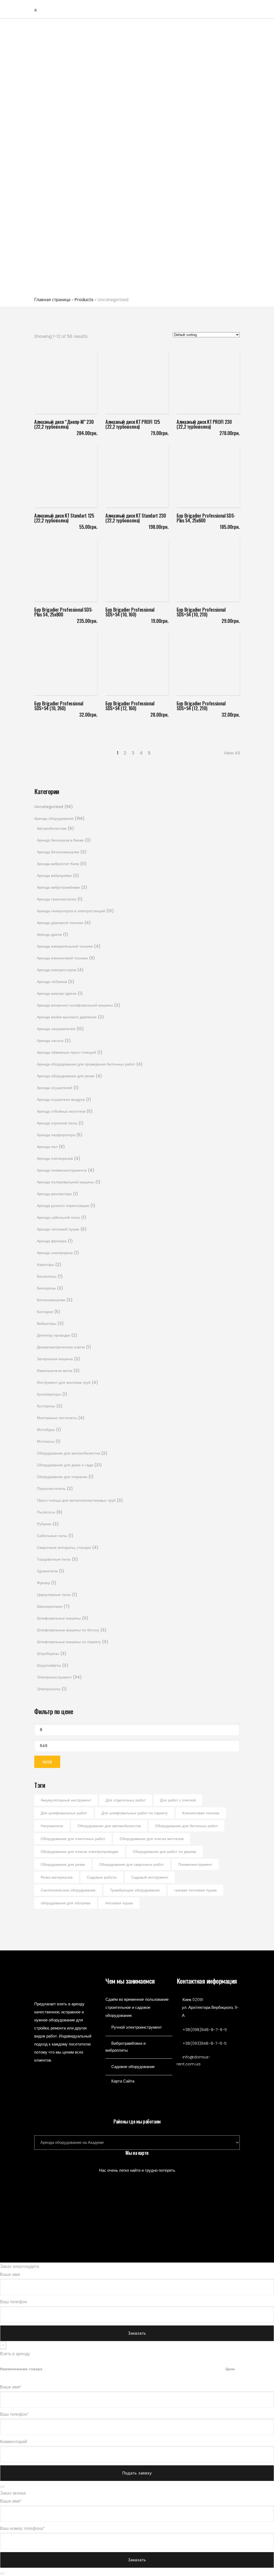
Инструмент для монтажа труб (64, 1382)
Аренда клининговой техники (62, 958)
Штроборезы (48, 1654)
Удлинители (47, 1571)
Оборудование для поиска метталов (152, 1839)
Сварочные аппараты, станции (64, 1547)
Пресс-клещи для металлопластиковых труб (76, 1500)
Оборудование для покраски (62, 1477)
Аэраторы (45, 1265)
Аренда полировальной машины (66, 1182)
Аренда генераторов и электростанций (71, 911)
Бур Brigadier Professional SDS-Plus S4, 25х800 (64, 612)
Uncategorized (49, 807)
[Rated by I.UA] (208, 2075)
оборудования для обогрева (66, 1903)
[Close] (2, 2487)
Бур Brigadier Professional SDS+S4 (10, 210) (201, 612)
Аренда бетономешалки (58, 852)
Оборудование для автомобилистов (68, 1453)
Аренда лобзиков (52, 982)
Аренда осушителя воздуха (61, 1100)
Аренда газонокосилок (57, 899)
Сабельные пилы (52, 1536)
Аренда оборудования (54, 818)
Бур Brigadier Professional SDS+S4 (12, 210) (201, 706)
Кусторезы (46, 1406)
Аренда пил (47, 1147)
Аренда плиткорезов (55, 1158)
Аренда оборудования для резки (66, 1076)
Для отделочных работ (126, 1800)
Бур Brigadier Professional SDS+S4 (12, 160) (130, 706)
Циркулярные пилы (54, 1595)
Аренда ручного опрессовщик (63, 1206)
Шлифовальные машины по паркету (69, 1642)
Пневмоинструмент (195, 1864)
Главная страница (52, 300)
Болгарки (45, 1312)
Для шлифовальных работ (64, 1813)
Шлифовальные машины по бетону (68, 1630)
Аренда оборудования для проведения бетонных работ (86, 1064)
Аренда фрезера (52, 1241)
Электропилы (49, 1689)
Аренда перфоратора (56, 1135)
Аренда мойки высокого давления (67, 1017)
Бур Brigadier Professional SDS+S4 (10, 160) (130, 612)
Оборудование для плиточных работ (73, 1839)
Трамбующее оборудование (135, 1890)
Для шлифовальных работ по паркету (135, 1813)
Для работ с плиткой (178, 1800)
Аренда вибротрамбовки (58, 887)
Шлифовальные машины (59, 1618)
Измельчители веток (55, 1371)
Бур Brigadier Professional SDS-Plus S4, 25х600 (206, 518)
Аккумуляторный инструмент (66, 1800)
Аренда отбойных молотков (61, 1111)
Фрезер (43, 1583)
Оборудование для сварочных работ (132, 1864)
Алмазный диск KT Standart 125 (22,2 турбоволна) (64, 518)
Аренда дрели (49, 934)
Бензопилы (47, 1276)
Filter (47, 1762)
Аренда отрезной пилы (57, 1123)
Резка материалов (57, 1877)
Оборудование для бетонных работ (187, 1826)
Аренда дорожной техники (60, 923)
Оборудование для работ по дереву (164, 1852)
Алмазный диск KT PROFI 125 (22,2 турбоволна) (133, 424)
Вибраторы (47, 1323)
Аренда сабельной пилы (58, 1217)
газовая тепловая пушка (195, 1890)
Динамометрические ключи (61, 1347)
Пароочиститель (51, 1489)
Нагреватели (52, 1826)
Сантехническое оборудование (68, 1890)
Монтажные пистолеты (57, 1418)
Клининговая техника (201, 1813)
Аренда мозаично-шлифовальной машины (75, 1005)
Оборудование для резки (63, 1864)
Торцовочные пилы (54, 1559)
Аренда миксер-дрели (57, 993)
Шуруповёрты (49, 1665)
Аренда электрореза (55, 1253)
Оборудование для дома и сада (65, 1465)
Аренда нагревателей (56, 1029)
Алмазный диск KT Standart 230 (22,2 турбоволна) (136, 518)
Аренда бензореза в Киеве (60, 840)
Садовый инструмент (150, 1877)
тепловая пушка (119, 1903)
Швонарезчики (50, 1606)
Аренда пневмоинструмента (62, 1170)
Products (84, 300)
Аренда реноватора (54, 1194)
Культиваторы (49, 1394)
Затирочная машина (55, 1359)
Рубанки (44, 1524)
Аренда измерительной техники (65, 946)
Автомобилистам (52, 828)
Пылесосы (46, 1512)
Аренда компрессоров (56, 970)
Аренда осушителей (55, 1088)
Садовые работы (102, 1877)
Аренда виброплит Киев (58, 864)
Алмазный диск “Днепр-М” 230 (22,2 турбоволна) (64, 424)
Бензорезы (46, 1288)
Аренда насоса (50, 1041)
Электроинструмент (54, 1677)
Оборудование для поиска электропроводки (79, 1852)
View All (232, 753)
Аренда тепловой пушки (58, 1229)
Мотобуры (46, 1430)
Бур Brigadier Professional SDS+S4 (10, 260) (59, 706)
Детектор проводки (54, 1335)
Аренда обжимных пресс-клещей (66, 1052)
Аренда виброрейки (54, 876)
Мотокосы (46, 1441)
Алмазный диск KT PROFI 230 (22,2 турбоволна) (204, 424)
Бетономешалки (51, 1300)
